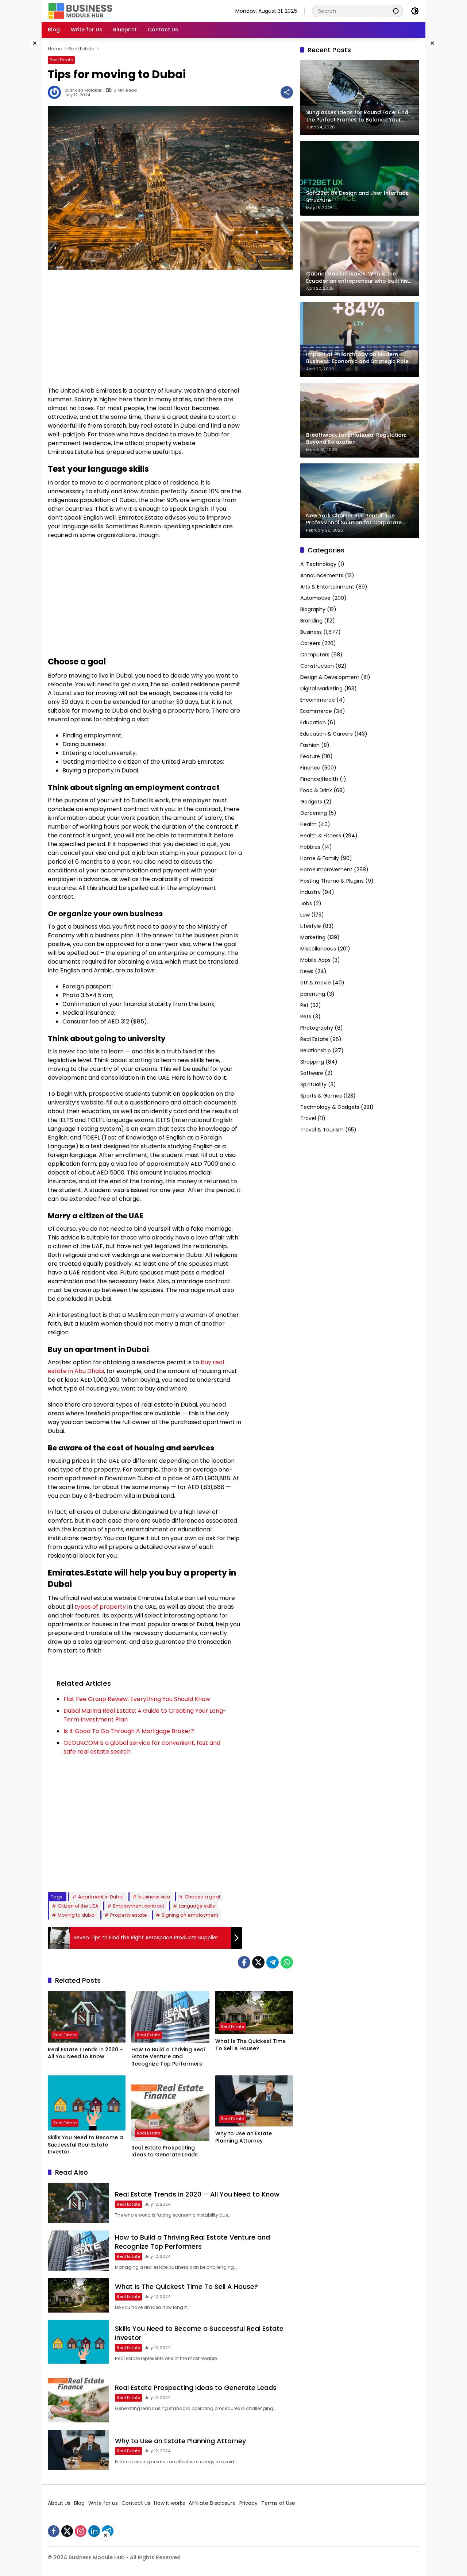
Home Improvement (326, 869)
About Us (59, 2503)
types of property (100, 1607)
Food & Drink (316, 790)
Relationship (316, 1050)
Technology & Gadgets (330, 1107)
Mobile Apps (315, 960)
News (307, 971)
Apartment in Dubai (101, 1897)
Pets (306, 1017)
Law (305, 915)
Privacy (248, 2503)
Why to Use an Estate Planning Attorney (244, 2137)
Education (313, 722)
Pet (304, 1005)
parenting (313, 994)
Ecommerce (316, 711)
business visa (154, 1897)
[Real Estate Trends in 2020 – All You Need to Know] (87, 2017)
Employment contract (139, 1906)
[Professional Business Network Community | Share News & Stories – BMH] (81, 11)
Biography (313, 609)
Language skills (197, 1906)
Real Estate (61, 60)
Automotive (315, 598)
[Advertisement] (145, 328)
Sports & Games (321, 1096)
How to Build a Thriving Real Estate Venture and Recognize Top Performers (168, 2057)
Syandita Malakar (83, 90)
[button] (396, 11)
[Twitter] (258, 1962)
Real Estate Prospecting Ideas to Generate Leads (165, 2151)
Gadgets (311, 802)
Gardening (314, 813)
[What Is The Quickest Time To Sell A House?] (254, 2012)
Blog (79, 2503)
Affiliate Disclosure (212, 2503)
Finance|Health (319, 779)
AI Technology (318, 564)
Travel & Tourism (322, 1130)
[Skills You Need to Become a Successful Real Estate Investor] (87, 2103)
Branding (311, 621)
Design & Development (330, 677)
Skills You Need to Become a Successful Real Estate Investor (85, 2145)
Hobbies (310, 847)
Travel (308, 1118)
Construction (317, 666)
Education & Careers (327, 734)
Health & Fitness (321, 836)
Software (312, 1073)
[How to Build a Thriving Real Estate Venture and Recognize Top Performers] (170, 2017)
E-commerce (318, 700)
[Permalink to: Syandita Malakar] (56, 92)
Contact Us (136, 2503)
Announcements (322, 575)
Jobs (306, 903)
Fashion (310, 745)
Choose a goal (202, 1897)
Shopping (312, 1062)
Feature (310, 756)
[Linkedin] (94, 2531)
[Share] (287, 92)
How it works (169, 2503)
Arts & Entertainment (327, 587)
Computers (315, 655)
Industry (310, 892)
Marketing (313, 937)
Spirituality (313, 1084)
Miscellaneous (318, 949)
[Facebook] (244, 1962)
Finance (310, 768)
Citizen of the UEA (78, 1906)
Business (311, 632)
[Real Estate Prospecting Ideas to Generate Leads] (170, 2108)
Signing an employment (190, 1915)
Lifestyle (311, 926)
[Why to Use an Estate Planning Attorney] (254, 2101)
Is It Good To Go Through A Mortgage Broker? (129, 1731)
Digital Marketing (321, 689)
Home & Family (320, 858)
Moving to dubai (77, 1915)
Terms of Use (278, 2503)
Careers (310, 643)
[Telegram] (273, 1962)
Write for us (103, 2503)
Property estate (129, 1915)
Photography (317, 1028)
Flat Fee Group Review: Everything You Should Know (137, 1699)
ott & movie (316, 983)
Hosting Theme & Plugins (332, 881)
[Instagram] (81, 2531)
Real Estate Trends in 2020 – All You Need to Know (85, 2053)
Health (308, 824)
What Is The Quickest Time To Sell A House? (250, 2045)
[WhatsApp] (287, 1962)
